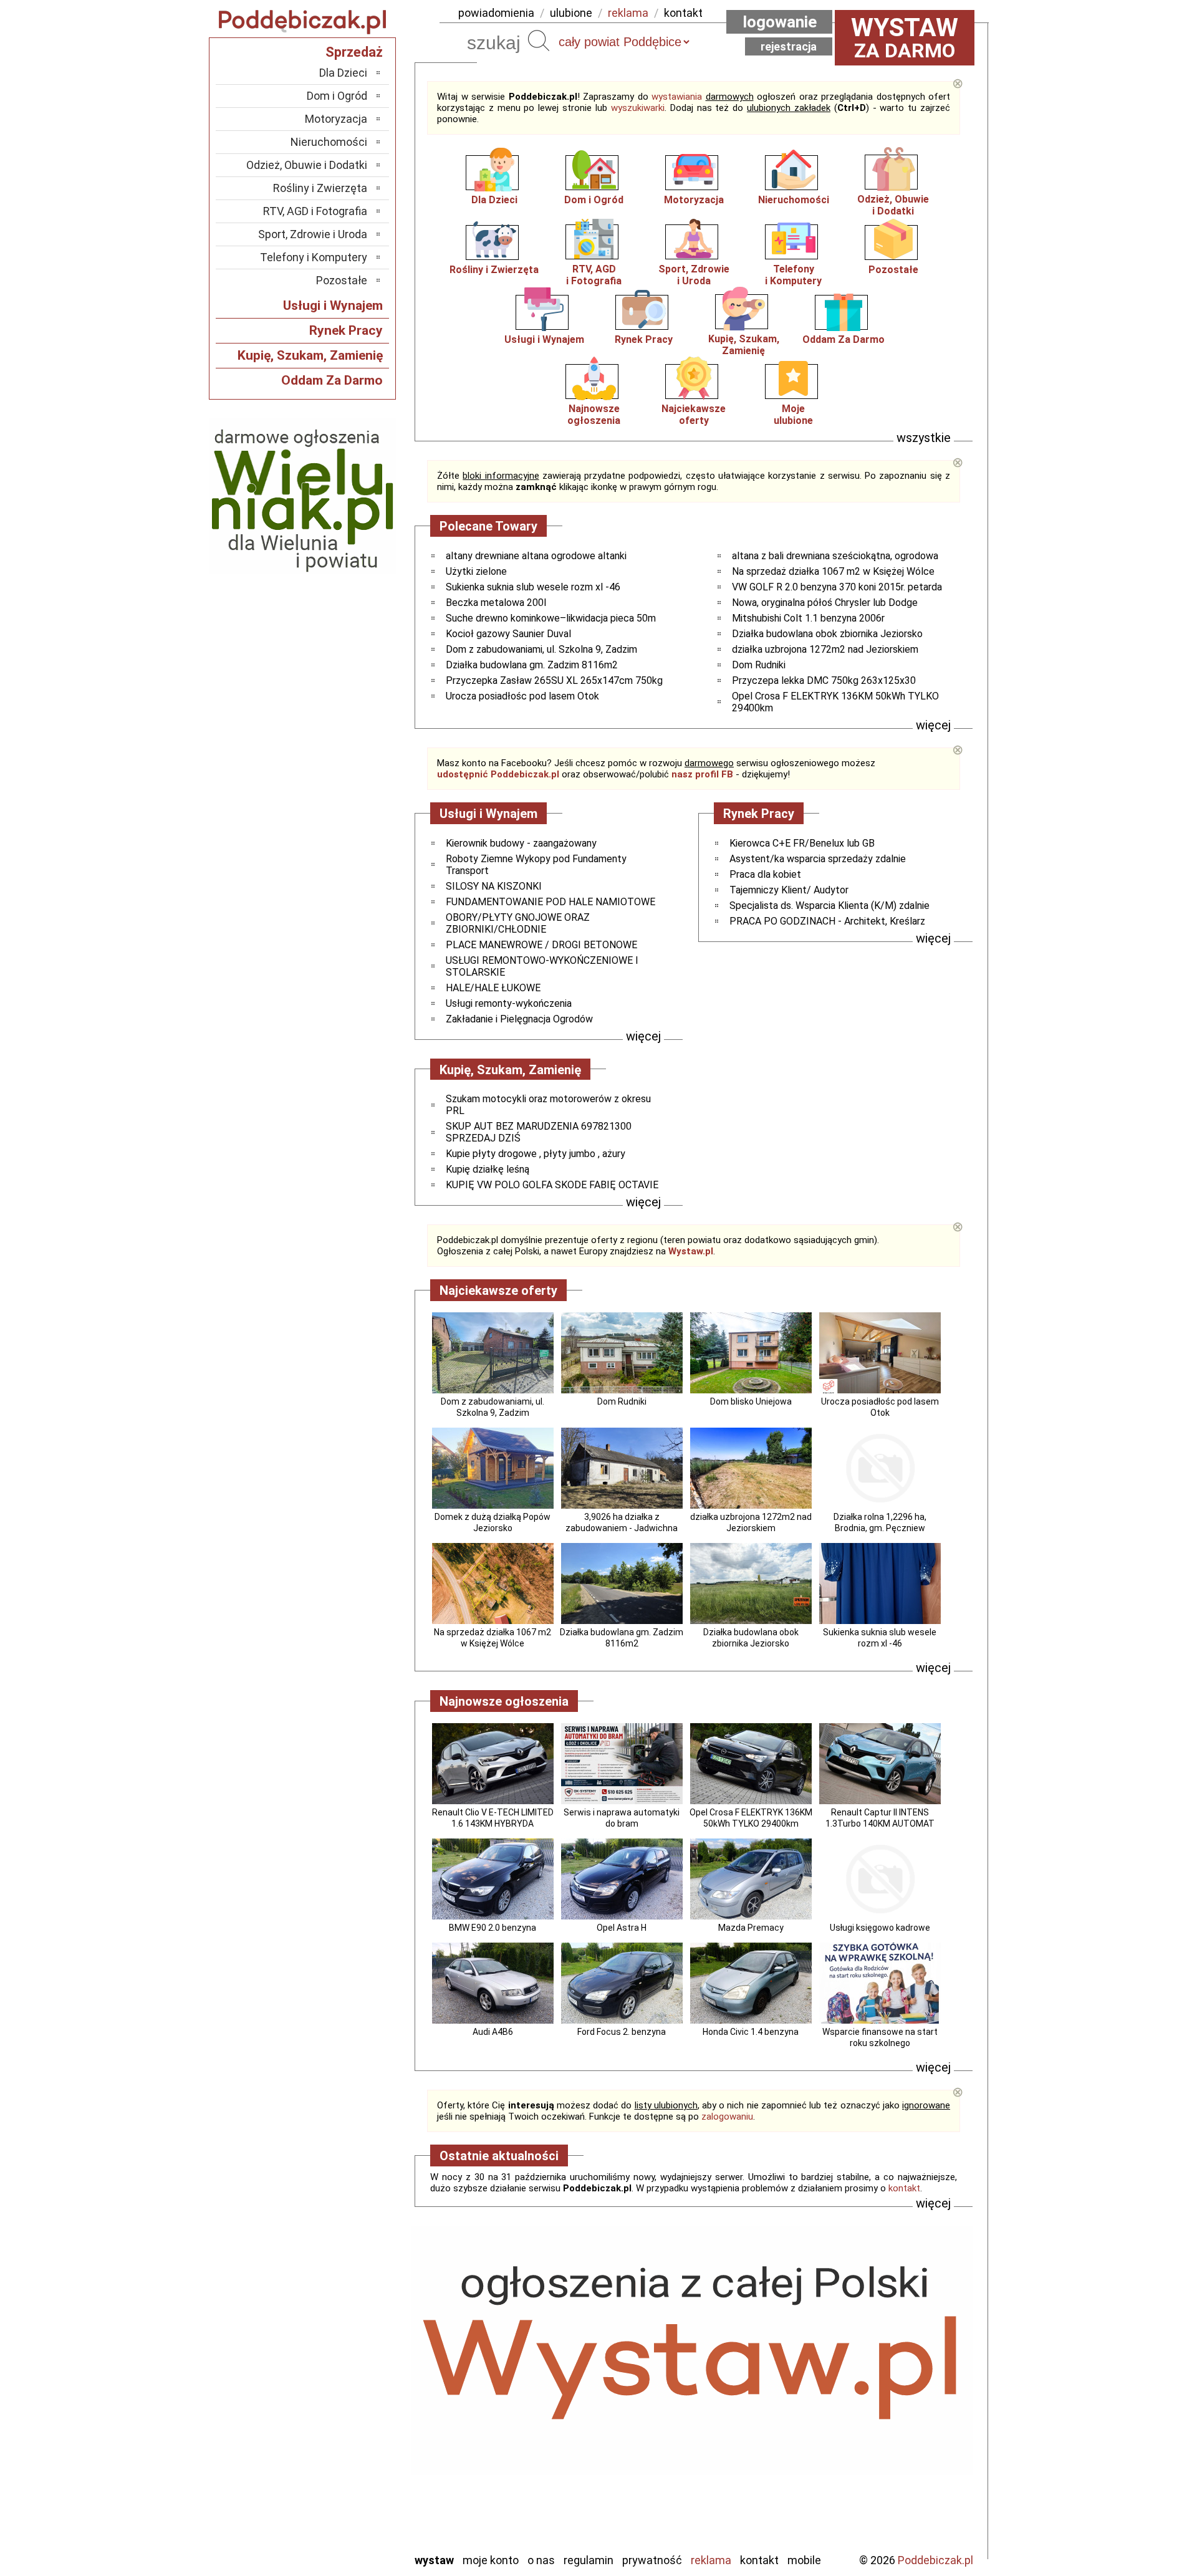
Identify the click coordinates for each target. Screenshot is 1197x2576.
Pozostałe (893, 270)
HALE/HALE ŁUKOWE (493, 988)
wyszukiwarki (638, 108)
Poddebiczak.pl (935, 2560)
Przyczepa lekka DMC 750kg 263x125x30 (824, 680)
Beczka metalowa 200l (496, 603)
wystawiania (677, 97)
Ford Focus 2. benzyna (622, 2032)
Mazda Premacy (751, 1928)
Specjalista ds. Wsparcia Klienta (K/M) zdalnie (829, 906)
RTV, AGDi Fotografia (594, 275)
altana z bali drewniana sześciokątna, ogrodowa (835, 556)
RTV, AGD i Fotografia (315, 211)
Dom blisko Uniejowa (751, 1401)
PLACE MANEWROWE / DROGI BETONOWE (541, 945)
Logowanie (780, 22)
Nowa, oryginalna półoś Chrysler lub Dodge (825, 603)
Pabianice (345, 2424)
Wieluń (352, 2508)
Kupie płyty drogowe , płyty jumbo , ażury (536, 1154)
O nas (541, 2560)
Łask (356, 2357)
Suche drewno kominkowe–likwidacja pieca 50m (551, 618)
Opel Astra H (622, 1928)
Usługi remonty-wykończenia (509, 1003)
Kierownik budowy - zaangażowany (521, 843)
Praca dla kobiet (765, 874)
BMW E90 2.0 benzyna (493, 1928)
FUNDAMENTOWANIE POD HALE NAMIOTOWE (550, 902)
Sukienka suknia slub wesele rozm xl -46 (533, 587)
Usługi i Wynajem (544, 339)
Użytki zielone (476, 571)
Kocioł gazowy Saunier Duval (508, 634)
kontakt (683, 13)
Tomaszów (343, 2475)
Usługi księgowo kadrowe (880, 1928)
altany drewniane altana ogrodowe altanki (536, 556)
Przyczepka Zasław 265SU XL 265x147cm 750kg (554, 680)
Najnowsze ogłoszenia (594, 415)
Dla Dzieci (494, 200)
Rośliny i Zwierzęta (494, 270)
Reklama (711, 2560)
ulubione (571, 13)
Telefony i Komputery (314, 257)
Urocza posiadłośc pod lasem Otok (522, 696)
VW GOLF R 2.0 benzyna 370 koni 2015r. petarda (837, 587)
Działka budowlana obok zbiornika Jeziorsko (827, 634)
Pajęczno (346, 2441)
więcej (933, 725)
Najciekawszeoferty (694, 415)
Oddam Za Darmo (844, 339)
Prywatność (652, 2560)
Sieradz (350, 2458)
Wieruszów (343, 2525)
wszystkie (924, 438)
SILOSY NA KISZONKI (494, 886)
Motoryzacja (694, 200)
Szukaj (539, 41)
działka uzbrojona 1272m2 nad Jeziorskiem (825, 649)
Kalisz (354, 2391)
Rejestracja (789, 46)
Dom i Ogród (594, 200)
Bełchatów (343, 2340)
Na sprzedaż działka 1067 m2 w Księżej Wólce (833, 571)
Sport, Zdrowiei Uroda (694, 275)
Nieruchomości (794, 200)
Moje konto (491, 2560)
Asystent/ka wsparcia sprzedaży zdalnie (818, 859)
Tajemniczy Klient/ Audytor (789, 890)
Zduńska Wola (336, 2542)
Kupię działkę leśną (488, 1169)
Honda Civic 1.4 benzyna (751, 2032)
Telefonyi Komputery (793, 275)
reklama (628, 13)
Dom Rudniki (759, 665)
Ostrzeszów (340, 2407)
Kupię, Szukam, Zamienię (744, 345)
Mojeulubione (793, 415)
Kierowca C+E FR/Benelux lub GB (802, 843)
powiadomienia (496, 13)
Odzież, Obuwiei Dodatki (893, 205)
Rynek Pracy (644, 339)
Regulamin (589, 2560)
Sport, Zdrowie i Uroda (313, 234)
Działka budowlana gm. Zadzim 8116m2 (532, 665)
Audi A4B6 (493, 2032)
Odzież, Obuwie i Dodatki (307, 165)
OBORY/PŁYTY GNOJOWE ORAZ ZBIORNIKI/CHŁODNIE (518, 923)
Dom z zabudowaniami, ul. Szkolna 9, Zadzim (541, 649)
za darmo (905, 37)
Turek (354, 2492)
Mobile (804, 2560)
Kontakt (759, 2560)
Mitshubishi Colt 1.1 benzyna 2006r (808, 618)
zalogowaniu (727, 2117)
